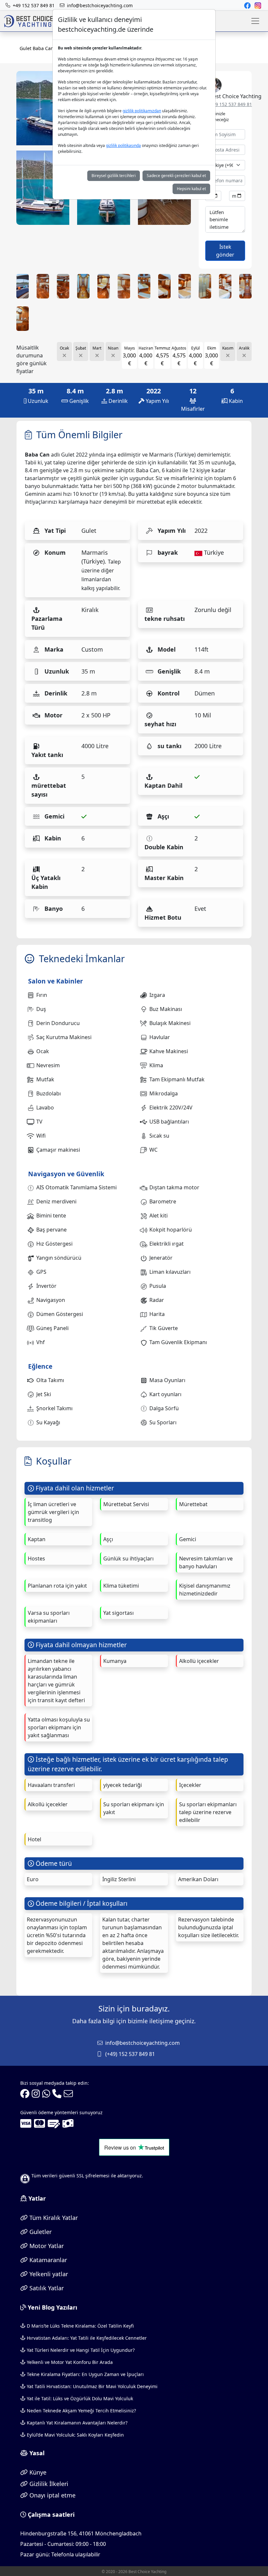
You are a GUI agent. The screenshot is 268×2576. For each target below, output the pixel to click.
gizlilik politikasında (123, 145)
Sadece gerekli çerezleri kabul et (176, 176)
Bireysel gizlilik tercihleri (114, 176)
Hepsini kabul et (191, 189)
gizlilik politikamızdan (142, 111)
